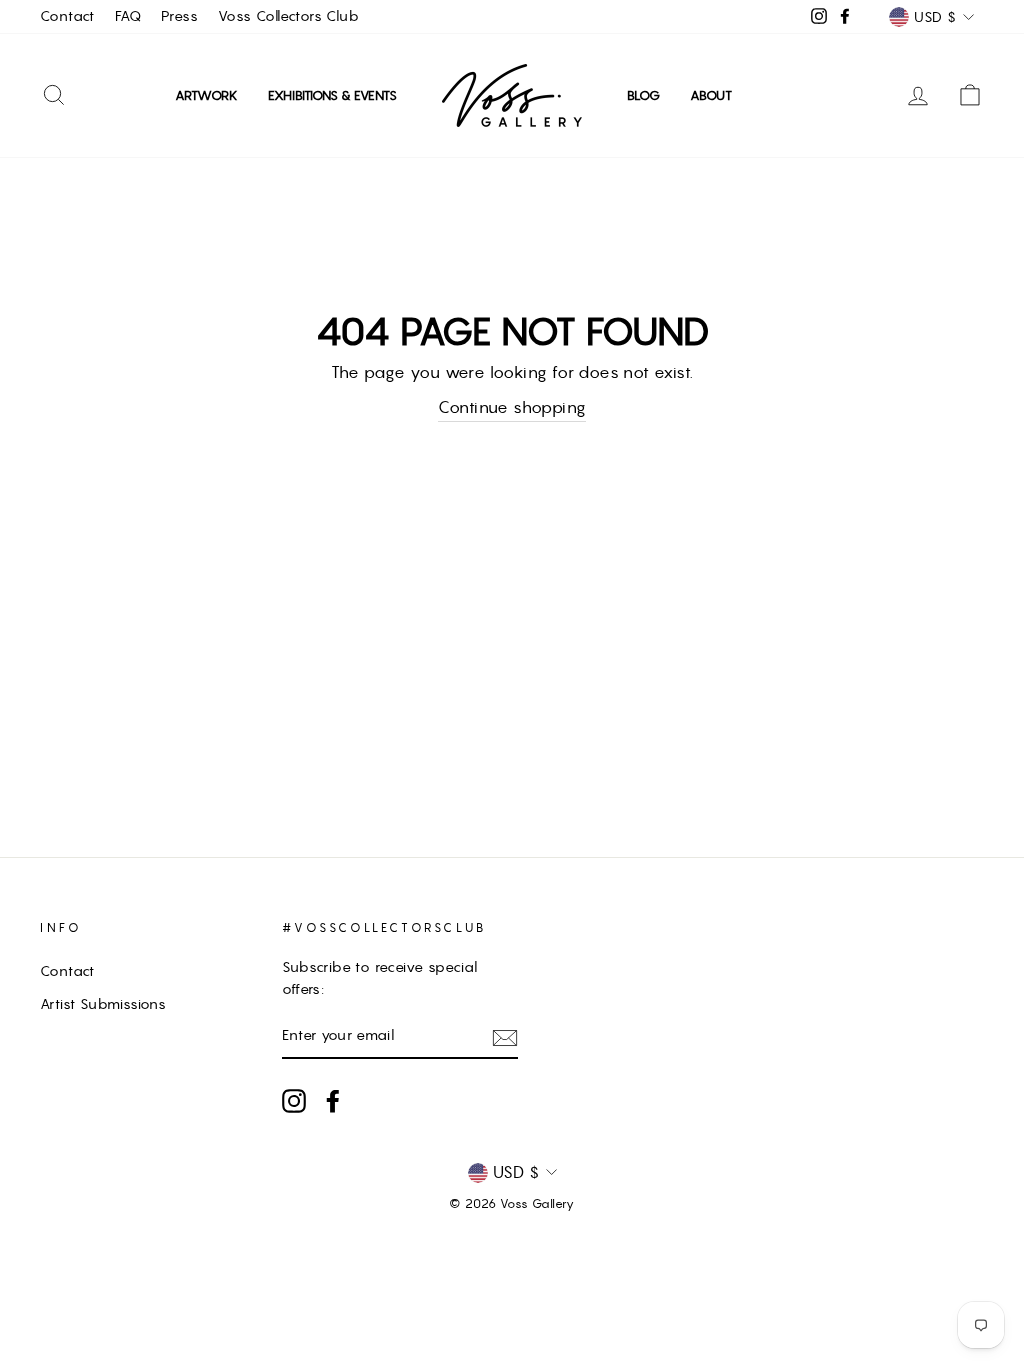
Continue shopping (512, 407)
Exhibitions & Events (332, 95)
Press (179, 16)
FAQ (128, 16)
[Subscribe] (505, 1037)
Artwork (206, 95)
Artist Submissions (103, 1004)
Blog (643, 95)
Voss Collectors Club (288, 16)
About (711, 95)
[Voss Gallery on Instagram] (294, 1101)
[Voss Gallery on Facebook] (333, 1101)
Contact (67, 16)
